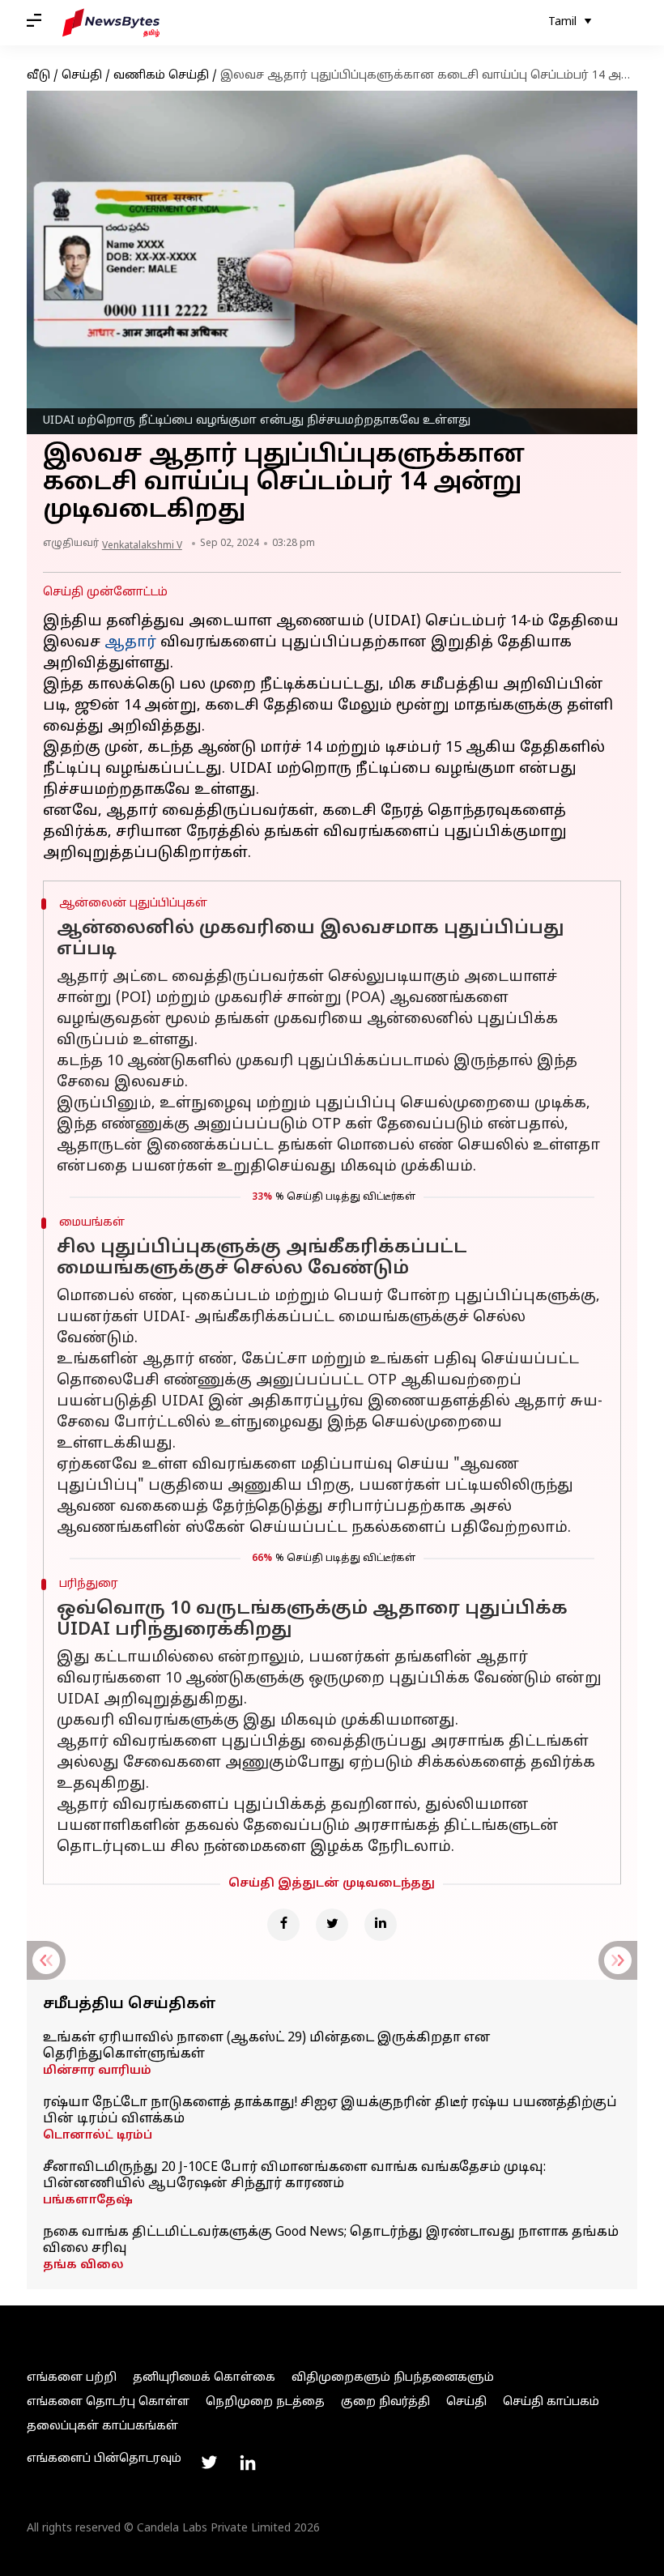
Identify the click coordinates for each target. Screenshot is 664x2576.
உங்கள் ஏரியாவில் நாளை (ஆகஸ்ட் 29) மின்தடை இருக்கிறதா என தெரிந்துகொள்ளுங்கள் (267, 2046)
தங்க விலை (83, 2265)
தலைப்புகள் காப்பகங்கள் (102, 2427)
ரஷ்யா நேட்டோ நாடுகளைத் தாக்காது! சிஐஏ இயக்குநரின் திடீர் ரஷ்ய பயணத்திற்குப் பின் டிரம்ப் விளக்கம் (330, 2111)
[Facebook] (283, 1925)
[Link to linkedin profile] (248, 2463)
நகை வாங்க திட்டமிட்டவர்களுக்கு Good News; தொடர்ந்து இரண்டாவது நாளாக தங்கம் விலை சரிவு (331, 2241)
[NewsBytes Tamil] (111, 23)
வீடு (38, 76)
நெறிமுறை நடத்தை (265, 2402)
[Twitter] (332, 1925)
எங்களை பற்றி (72, 2378)
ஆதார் (130, 643)
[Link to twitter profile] (209, 2463)
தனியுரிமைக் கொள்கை (204, 2378)
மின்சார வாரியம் (97, 2071)
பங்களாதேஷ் (88, 2201)
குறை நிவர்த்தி (385, 2402)
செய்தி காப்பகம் (551, 2402)
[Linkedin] (381, 1925)
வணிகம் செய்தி (161, 76)
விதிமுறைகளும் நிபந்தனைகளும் (393, 2378)
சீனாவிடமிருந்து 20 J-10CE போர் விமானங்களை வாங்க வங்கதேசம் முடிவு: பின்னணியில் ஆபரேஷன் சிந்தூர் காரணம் (294, 2176)
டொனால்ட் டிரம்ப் (98, 2136)
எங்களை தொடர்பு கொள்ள (108, 2402)
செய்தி (82, 76)
